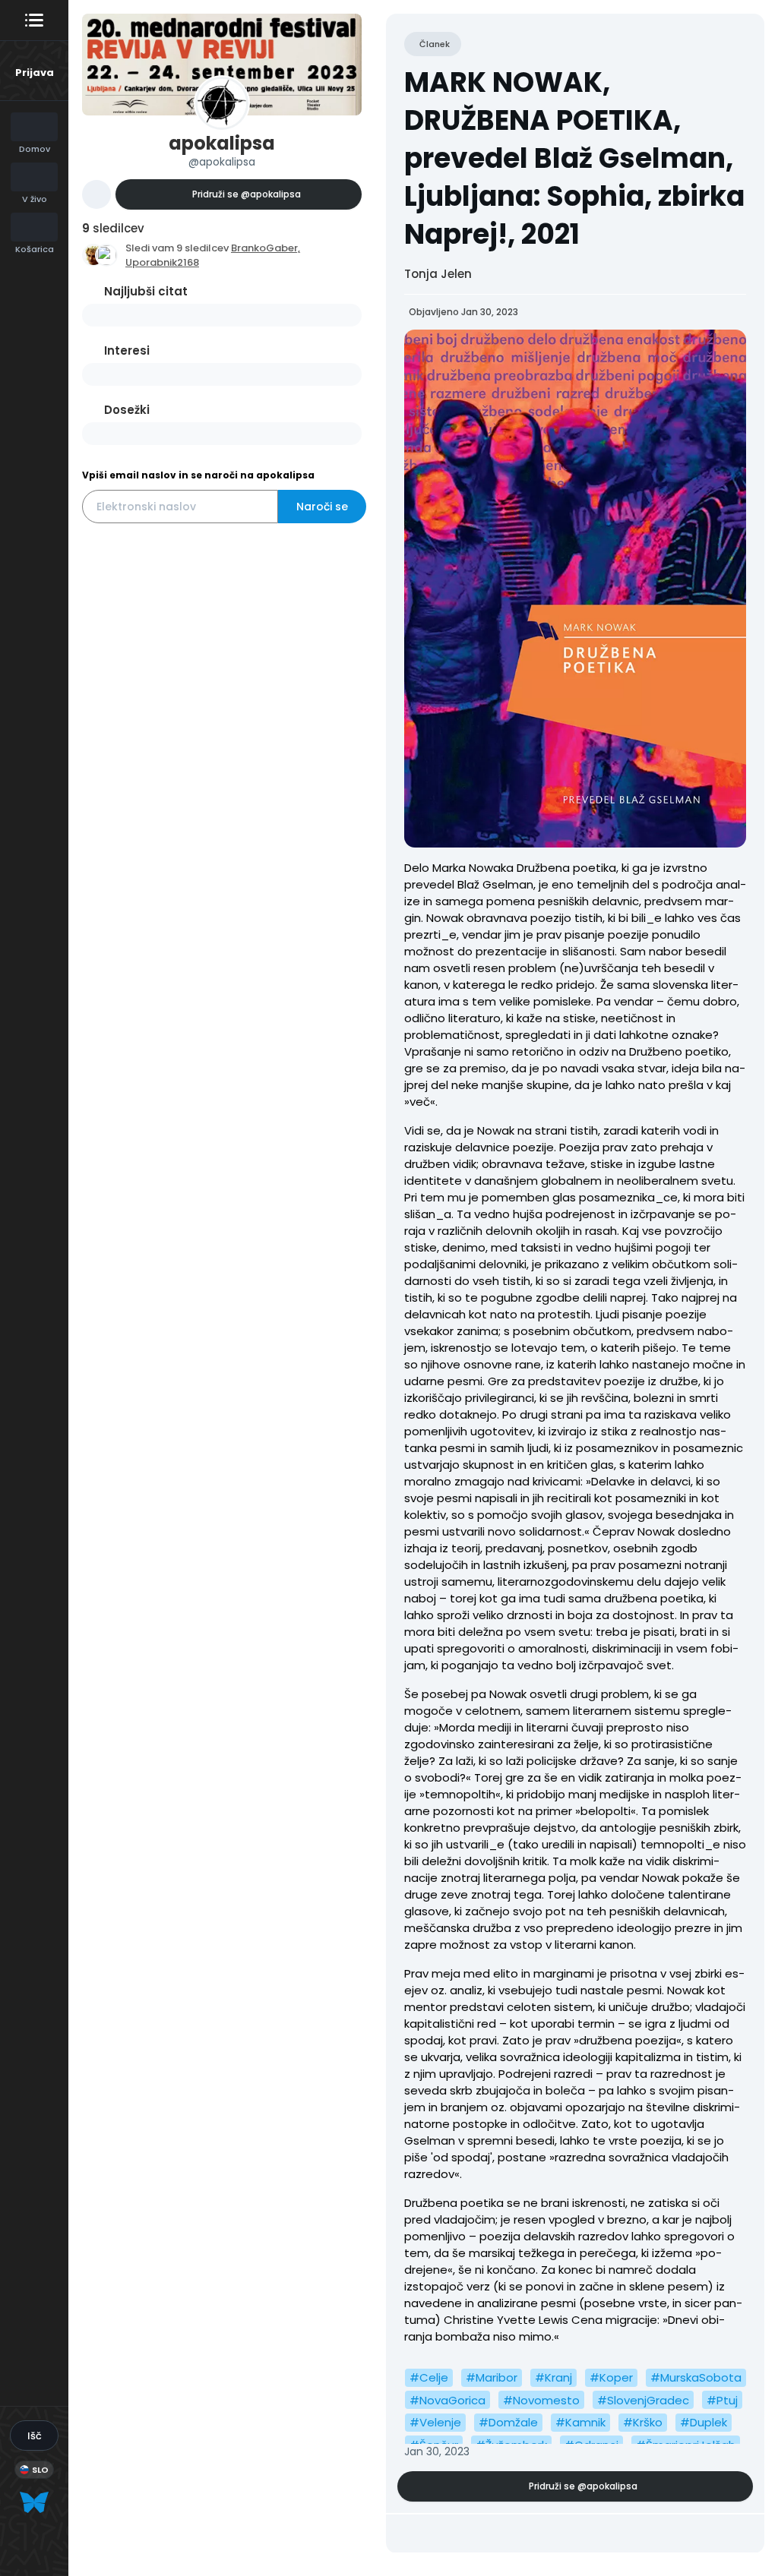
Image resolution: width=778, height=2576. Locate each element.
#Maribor (492, 2377)
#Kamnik (580, 2422)
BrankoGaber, (266, 248)
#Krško (643, 2422)
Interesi (127, 350)
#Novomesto (541, 2400)
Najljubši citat (146, 291)
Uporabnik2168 (162, 262)
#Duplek (704, 2422)
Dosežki (127, 410)
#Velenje (435, 2422)
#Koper (611, 2377)
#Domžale (508, 2422)
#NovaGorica (448, 2400)
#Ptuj (722, 2400)
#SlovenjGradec (643, 2400)
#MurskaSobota (696, 2377)
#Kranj (553, 2377)
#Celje (429, 2377)
